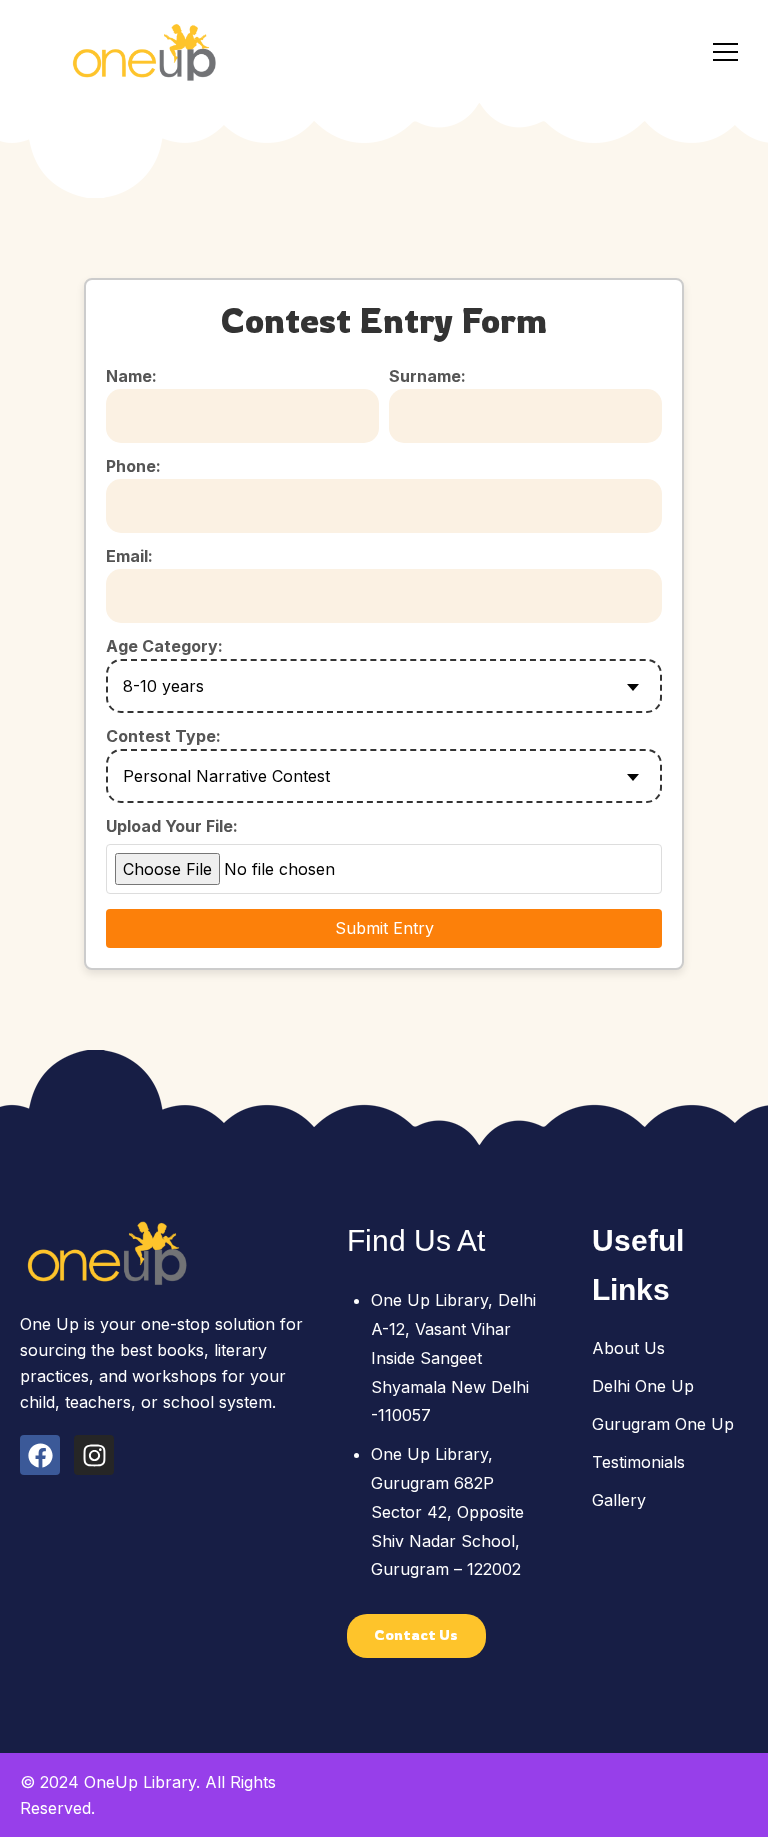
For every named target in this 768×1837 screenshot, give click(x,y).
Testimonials (638, 1462)
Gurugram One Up (663, 1424)
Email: (129, 556)
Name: (131, 376)
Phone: (133, 466)
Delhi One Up (643, 1386)
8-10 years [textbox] (163, 686)
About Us (628, 1348)
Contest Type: (163, 736)
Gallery (619, 1500)
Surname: (427, 376)
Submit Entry (384, 928)
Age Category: (164, 646)
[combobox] (384, 686)
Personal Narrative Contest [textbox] (226, 776)
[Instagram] (94, 1455)
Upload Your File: (172, 826)
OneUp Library (140, 1782)
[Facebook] (40, 1455)
